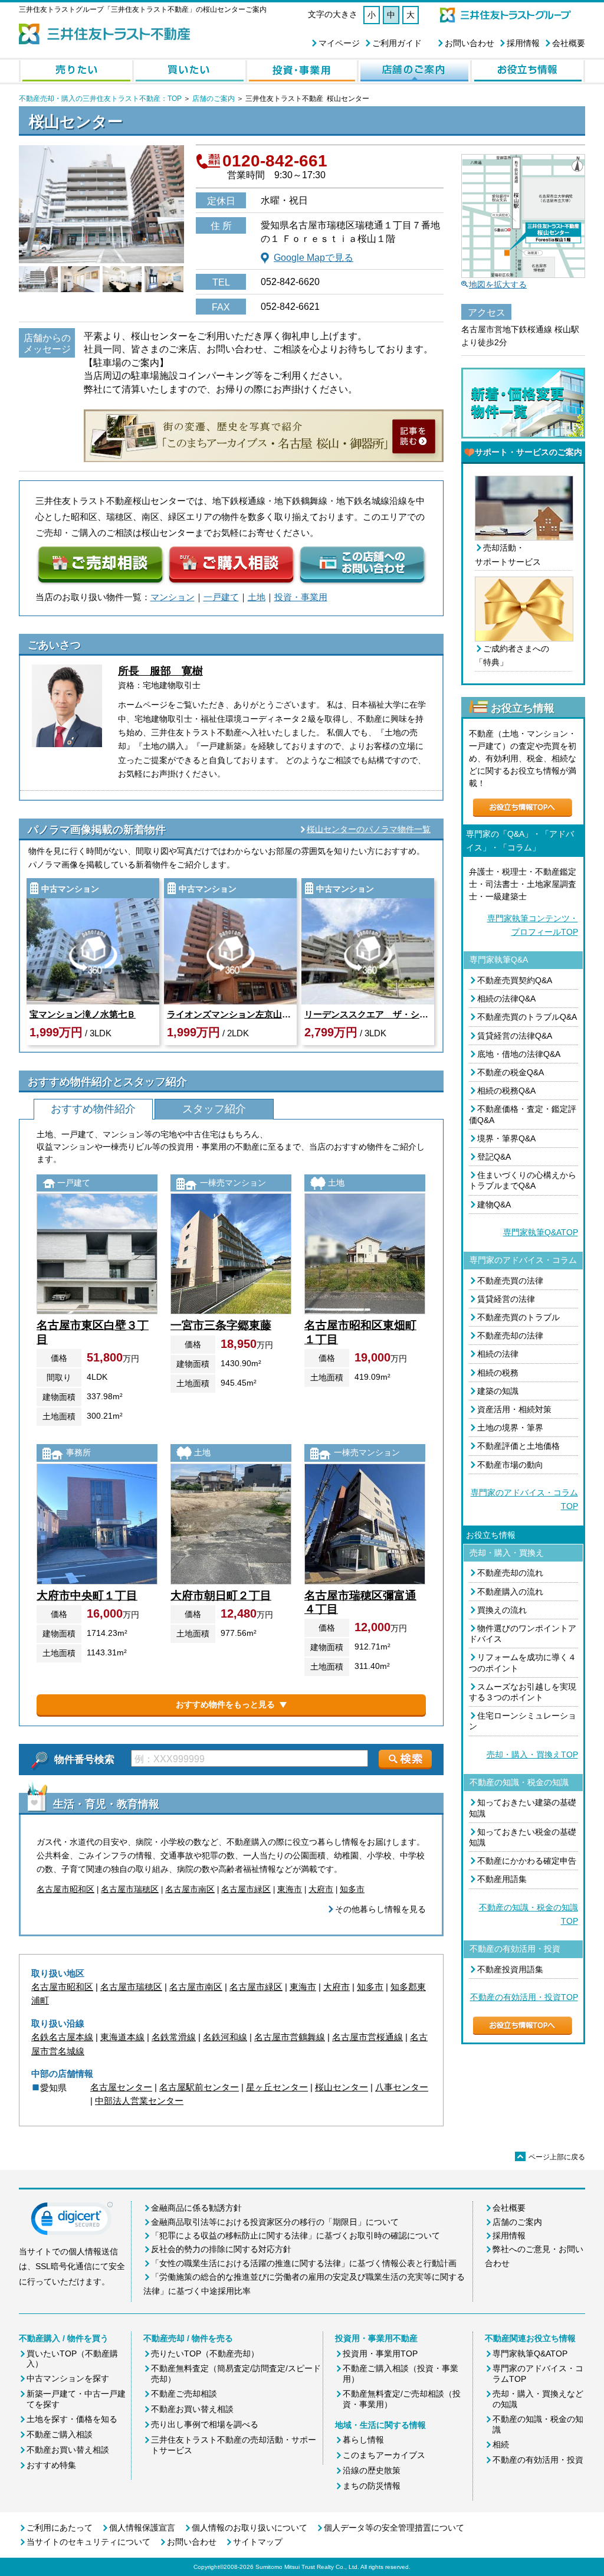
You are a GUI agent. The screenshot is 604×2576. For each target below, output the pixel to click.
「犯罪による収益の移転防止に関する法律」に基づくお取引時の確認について (296, 2235)
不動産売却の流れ (510, 1573)
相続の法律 (498, 1354)
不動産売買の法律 (510, 1281)
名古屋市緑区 (246, 1889)
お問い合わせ (470, 43)
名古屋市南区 (190, 1889)
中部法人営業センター (139, 2101)
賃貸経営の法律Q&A (515, 1036)
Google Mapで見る (314, 258)
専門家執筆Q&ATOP (541, 1232)
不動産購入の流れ (510, 1592)
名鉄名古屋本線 (62, 2037)
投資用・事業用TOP (380, 2354)
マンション (173, 597)
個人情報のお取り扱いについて (250, 2528)
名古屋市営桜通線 (367, 2037)
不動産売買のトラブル (518, 1317)
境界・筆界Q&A (506, 1138)
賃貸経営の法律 (506, 1299)
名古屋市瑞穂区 (130, 1889)
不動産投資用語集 (510, 1969)
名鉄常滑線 (174, 2037)
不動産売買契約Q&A (515, 980)
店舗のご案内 (214, 99)
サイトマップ (258, 2542)
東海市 (290, 1889)
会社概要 (569, 43)
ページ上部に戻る (551, 2157)
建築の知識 (498, 1391)
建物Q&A (494, 1204)
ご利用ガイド (397, 43)
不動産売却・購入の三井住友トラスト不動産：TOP (100, 99)
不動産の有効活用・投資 (538, 2460)
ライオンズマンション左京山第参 (230, 1014)
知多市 (352, 1889)
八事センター (402, 2087)
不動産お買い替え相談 (68, 2450)
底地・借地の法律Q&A (519, 1054)
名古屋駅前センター (199, 2087)
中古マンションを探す (68, 2378)
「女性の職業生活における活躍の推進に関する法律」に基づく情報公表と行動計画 (304, 2263)
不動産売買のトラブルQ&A (527, 1017)
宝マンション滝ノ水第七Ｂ (83, 1014)
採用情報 (523, 43)
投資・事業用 (301, 597)
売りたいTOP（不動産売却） (205, 2354)
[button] (72, 2221)
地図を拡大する (498, 284)
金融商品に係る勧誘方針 (196, 2208)
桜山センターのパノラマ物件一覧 (369, 829)
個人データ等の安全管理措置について (394, 2528)
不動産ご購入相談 (60, 2434)
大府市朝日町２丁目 (221, 1595)
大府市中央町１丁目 (87, 1595)
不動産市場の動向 (510, 1465)
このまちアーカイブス (384, 2455)
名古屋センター (121, 2087)
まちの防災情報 (372, 2486)
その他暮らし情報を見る (380, 1909)
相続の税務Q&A (506, 1091)
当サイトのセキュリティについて (88, 2542)
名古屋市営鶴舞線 (290, 2037)
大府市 (321, 1889)
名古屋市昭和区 (65, 1889)
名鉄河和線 (225, 2037)
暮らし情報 (363, 2440)
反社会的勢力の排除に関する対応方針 (221, 2249)
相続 (501, 2444)
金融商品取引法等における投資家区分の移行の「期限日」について (275, 2222)
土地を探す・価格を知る (72, 2419)
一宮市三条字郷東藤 (221, 1325)
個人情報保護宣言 (142, 2528)
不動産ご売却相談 (184, 2394)
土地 (257, 597)
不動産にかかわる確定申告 (527, 1861)
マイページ (339, 43)
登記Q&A (494, 1157)
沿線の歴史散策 (372, 2470)
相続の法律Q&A (506, 999)
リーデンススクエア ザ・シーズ (368, 1014)
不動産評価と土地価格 (518, 1446)
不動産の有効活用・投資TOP (524, 1997)
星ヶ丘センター (277, 2087)
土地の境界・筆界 (510, 1428)
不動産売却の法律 (510, 1336)
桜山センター (342, 2087)
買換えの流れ (502, 1610)
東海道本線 (122, 2037)
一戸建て (221, 597)
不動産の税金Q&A (511, 1072)
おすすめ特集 (51, 2465)
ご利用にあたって (60, 2528)
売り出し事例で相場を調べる (205, 2424)
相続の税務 (498, 1373)
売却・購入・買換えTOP (532, 1755)
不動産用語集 (502, 1879)
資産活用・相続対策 (514, 1409)
